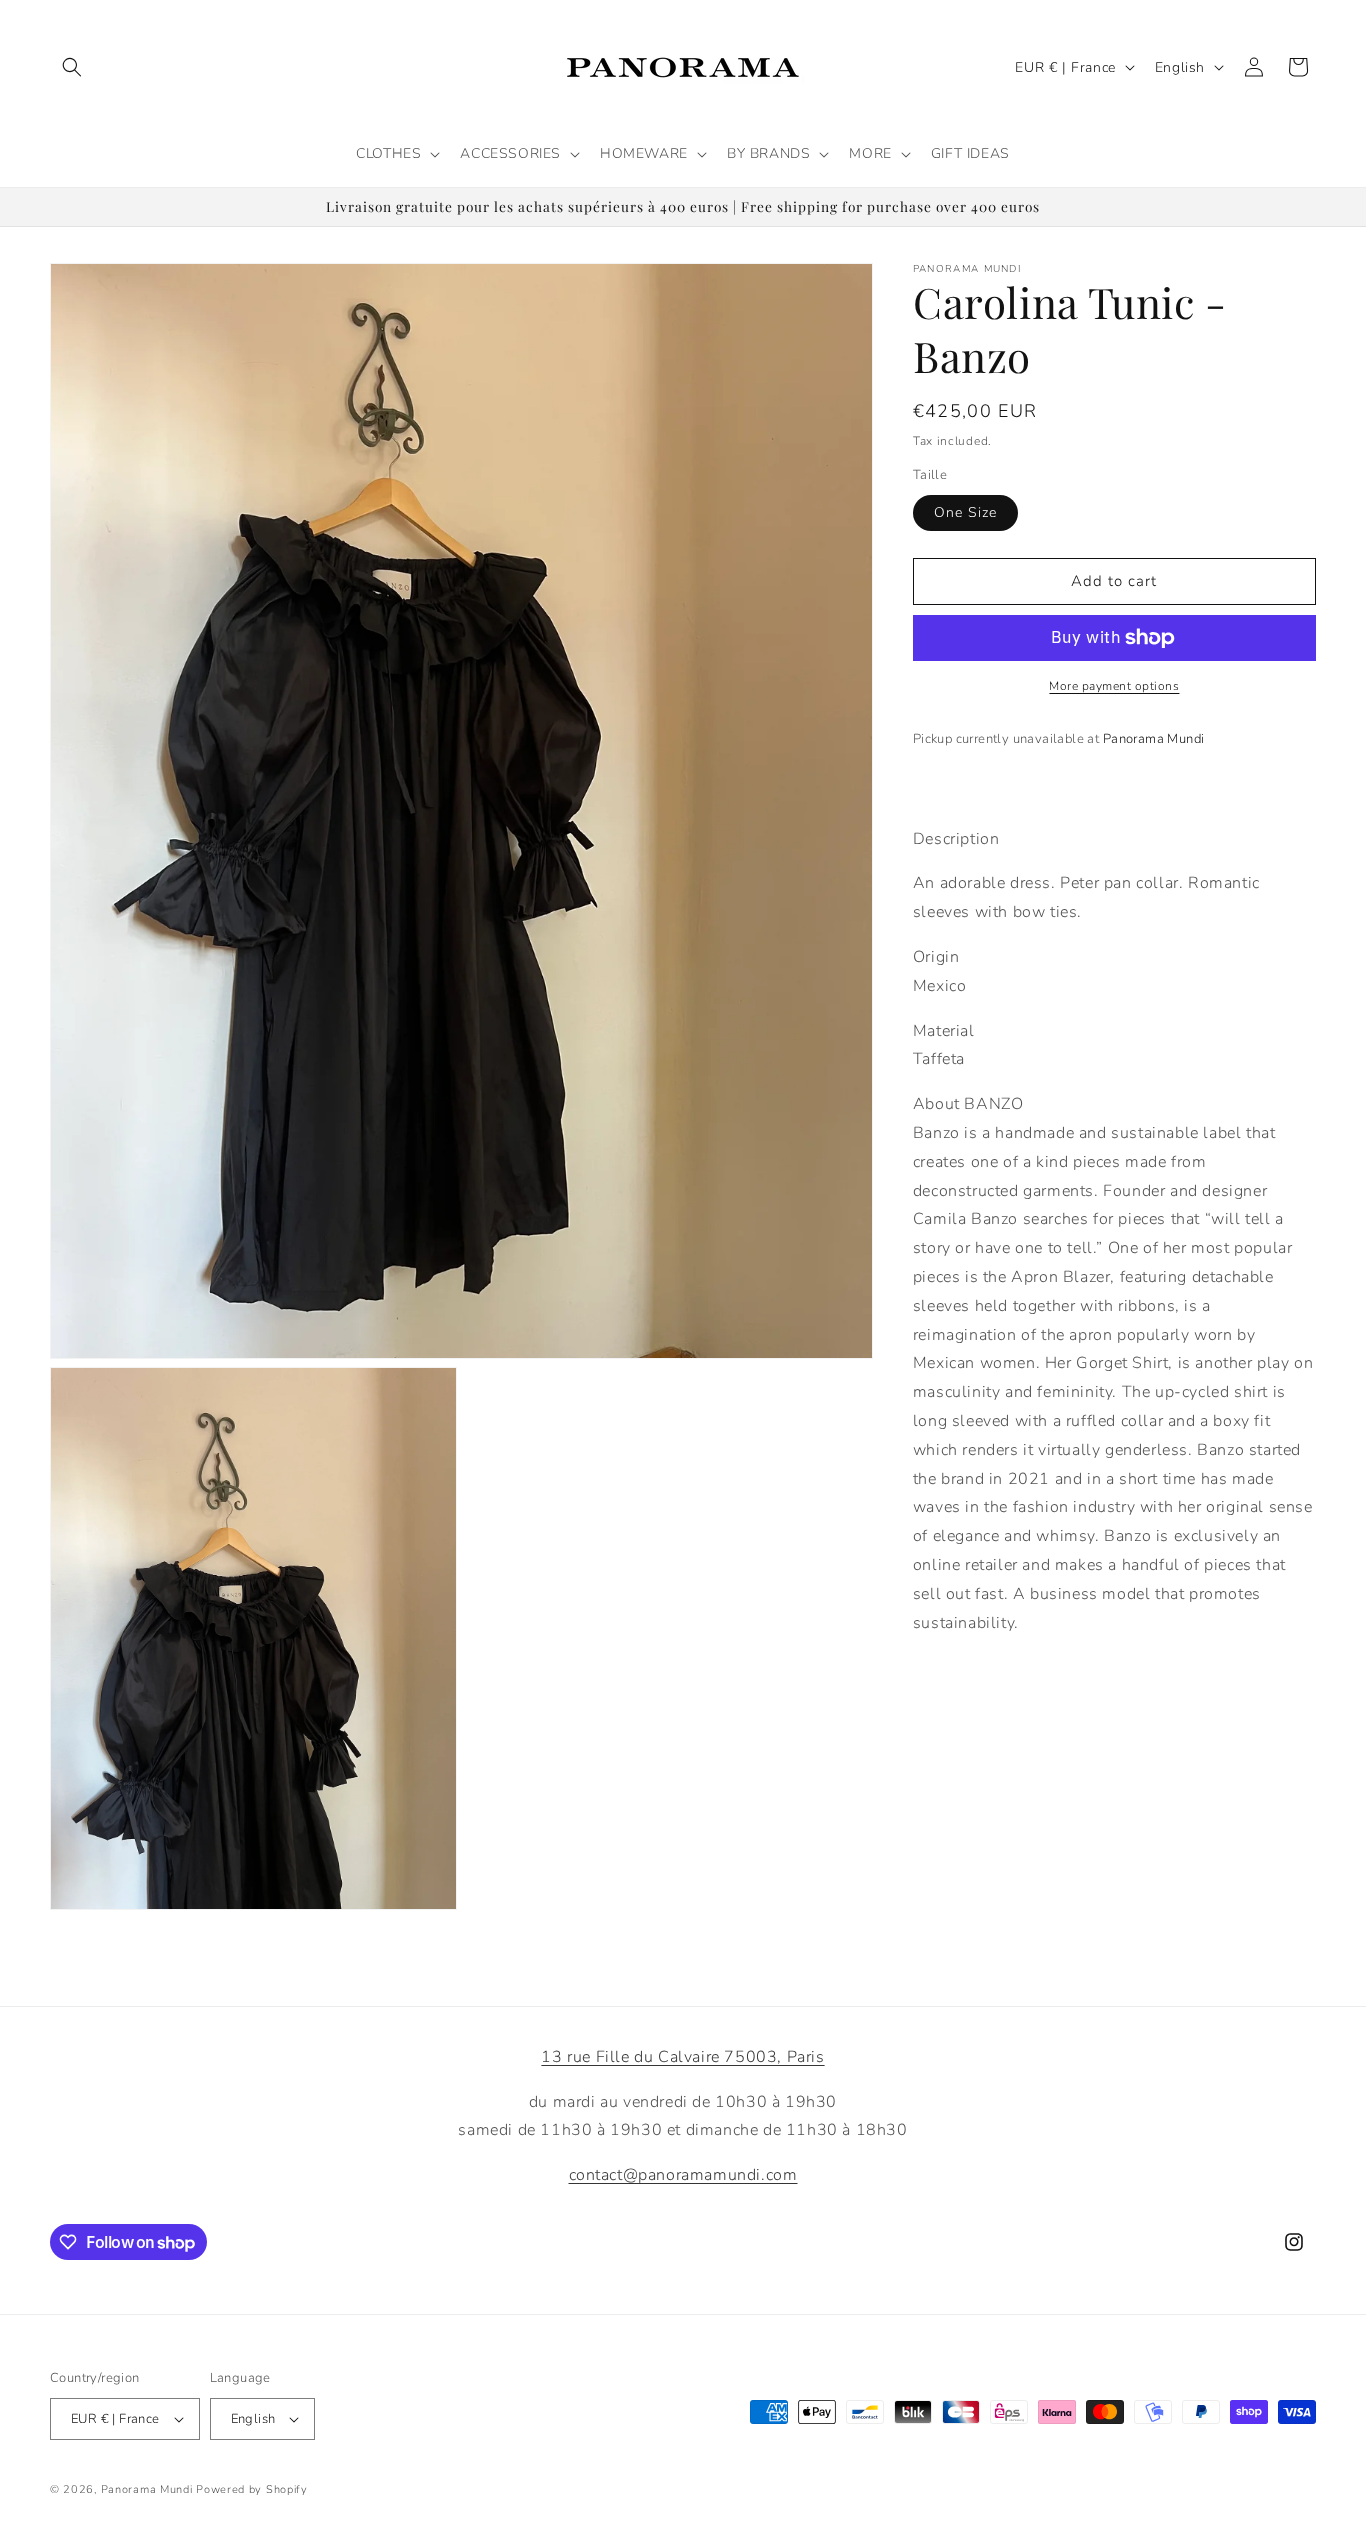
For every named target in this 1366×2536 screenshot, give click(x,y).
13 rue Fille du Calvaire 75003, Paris (682, 2057)
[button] (72, 67)
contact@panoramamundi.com (683, 2175)
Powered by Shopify (252, 2489)
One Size (965, 512)
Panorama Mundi (147, 2489)
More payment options (1114, 686)
